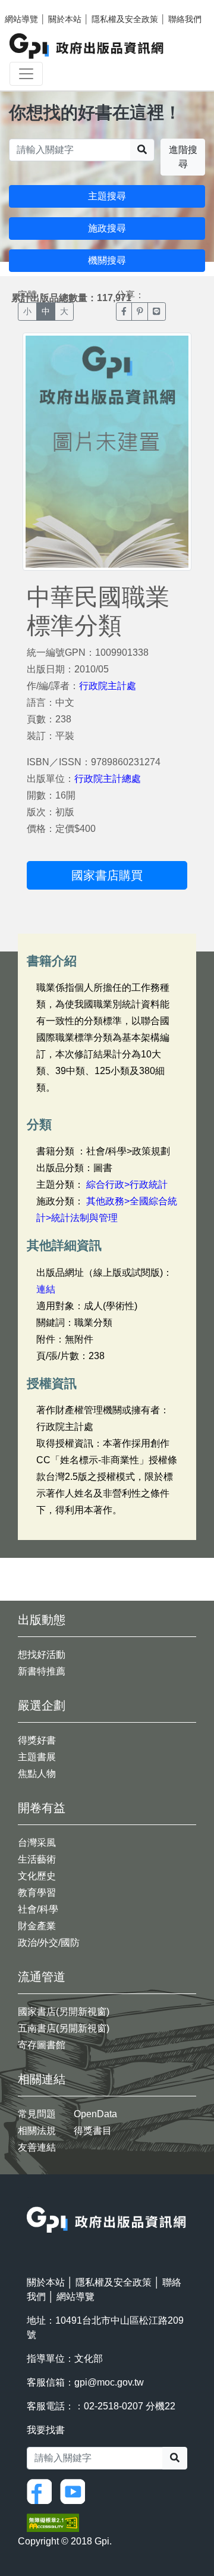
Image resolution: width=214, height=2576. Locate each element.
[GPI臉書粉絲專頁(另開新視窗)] (42, 2491)
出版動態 (42, 1620)
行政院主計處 (108, 686)
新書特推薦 (42, 1671)
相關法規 (37, 2131)
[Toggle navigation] (26, 74)
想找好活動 (42, 1655)
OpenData (95, 2114)
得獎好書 (37, 1740)
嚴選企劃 (42, 1705)
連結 (46, 1289)
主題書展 (37, 1757)
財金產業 (37, 1926)
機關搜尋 (107, 260)
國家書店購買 (107, 875)
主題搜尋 (107, 196)
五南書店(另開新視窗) (64, 2028)
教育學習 (37, 1893)
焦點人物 (37, 1774)
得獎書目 (93, 2131)
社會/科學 (38, 1909)
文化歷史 (37, 1876)
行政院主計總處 (108, 779)
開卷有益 (42, 1808)
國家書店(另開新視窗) (64, 2012)
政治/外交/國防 (49, 1943)
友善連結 (37, 2147)
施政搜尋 (107, 228)
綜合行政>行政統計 (127, 1184)
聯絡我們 (185, 19)
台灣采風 (37, 1843)
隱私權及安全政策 (125, 19)
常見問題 (37, 2114)
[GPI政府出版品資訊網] (87, 46)
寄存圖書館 (42, 2045)
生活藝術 (37, 1859)
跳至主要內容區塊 (33, 6)
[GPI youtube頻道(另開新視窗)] (75, 2491)
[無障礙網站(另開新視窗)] (53, 2522)
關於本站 (65, 19)
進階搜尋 (183, 157)
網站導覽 (21, 19)
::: (30, 2199)
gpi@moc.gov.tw (109, 2382)
